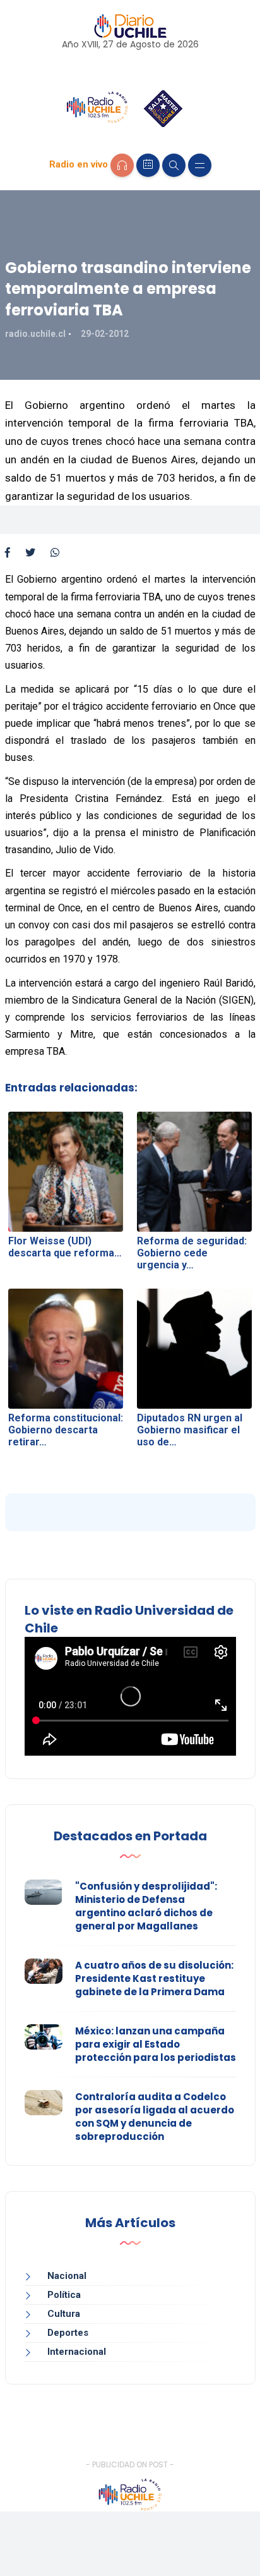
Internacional (77, 2352)
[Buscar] (174, 165)
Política (64, 2295)
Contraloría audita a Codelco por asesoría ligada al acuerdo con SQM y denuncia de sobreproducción (155, 2117)
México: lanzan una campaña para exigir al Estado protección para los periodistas (156, 2044)
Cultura (64, 2314)
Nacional (67, 2276)
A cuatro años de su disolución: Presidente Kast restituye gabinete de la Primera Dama (154, 1978)
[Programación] (148, 165)
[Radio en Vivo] (122, 165)
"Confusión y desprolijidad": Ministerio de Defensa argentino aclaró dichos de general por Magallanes (146, 1906)
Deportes (68, 2333)
